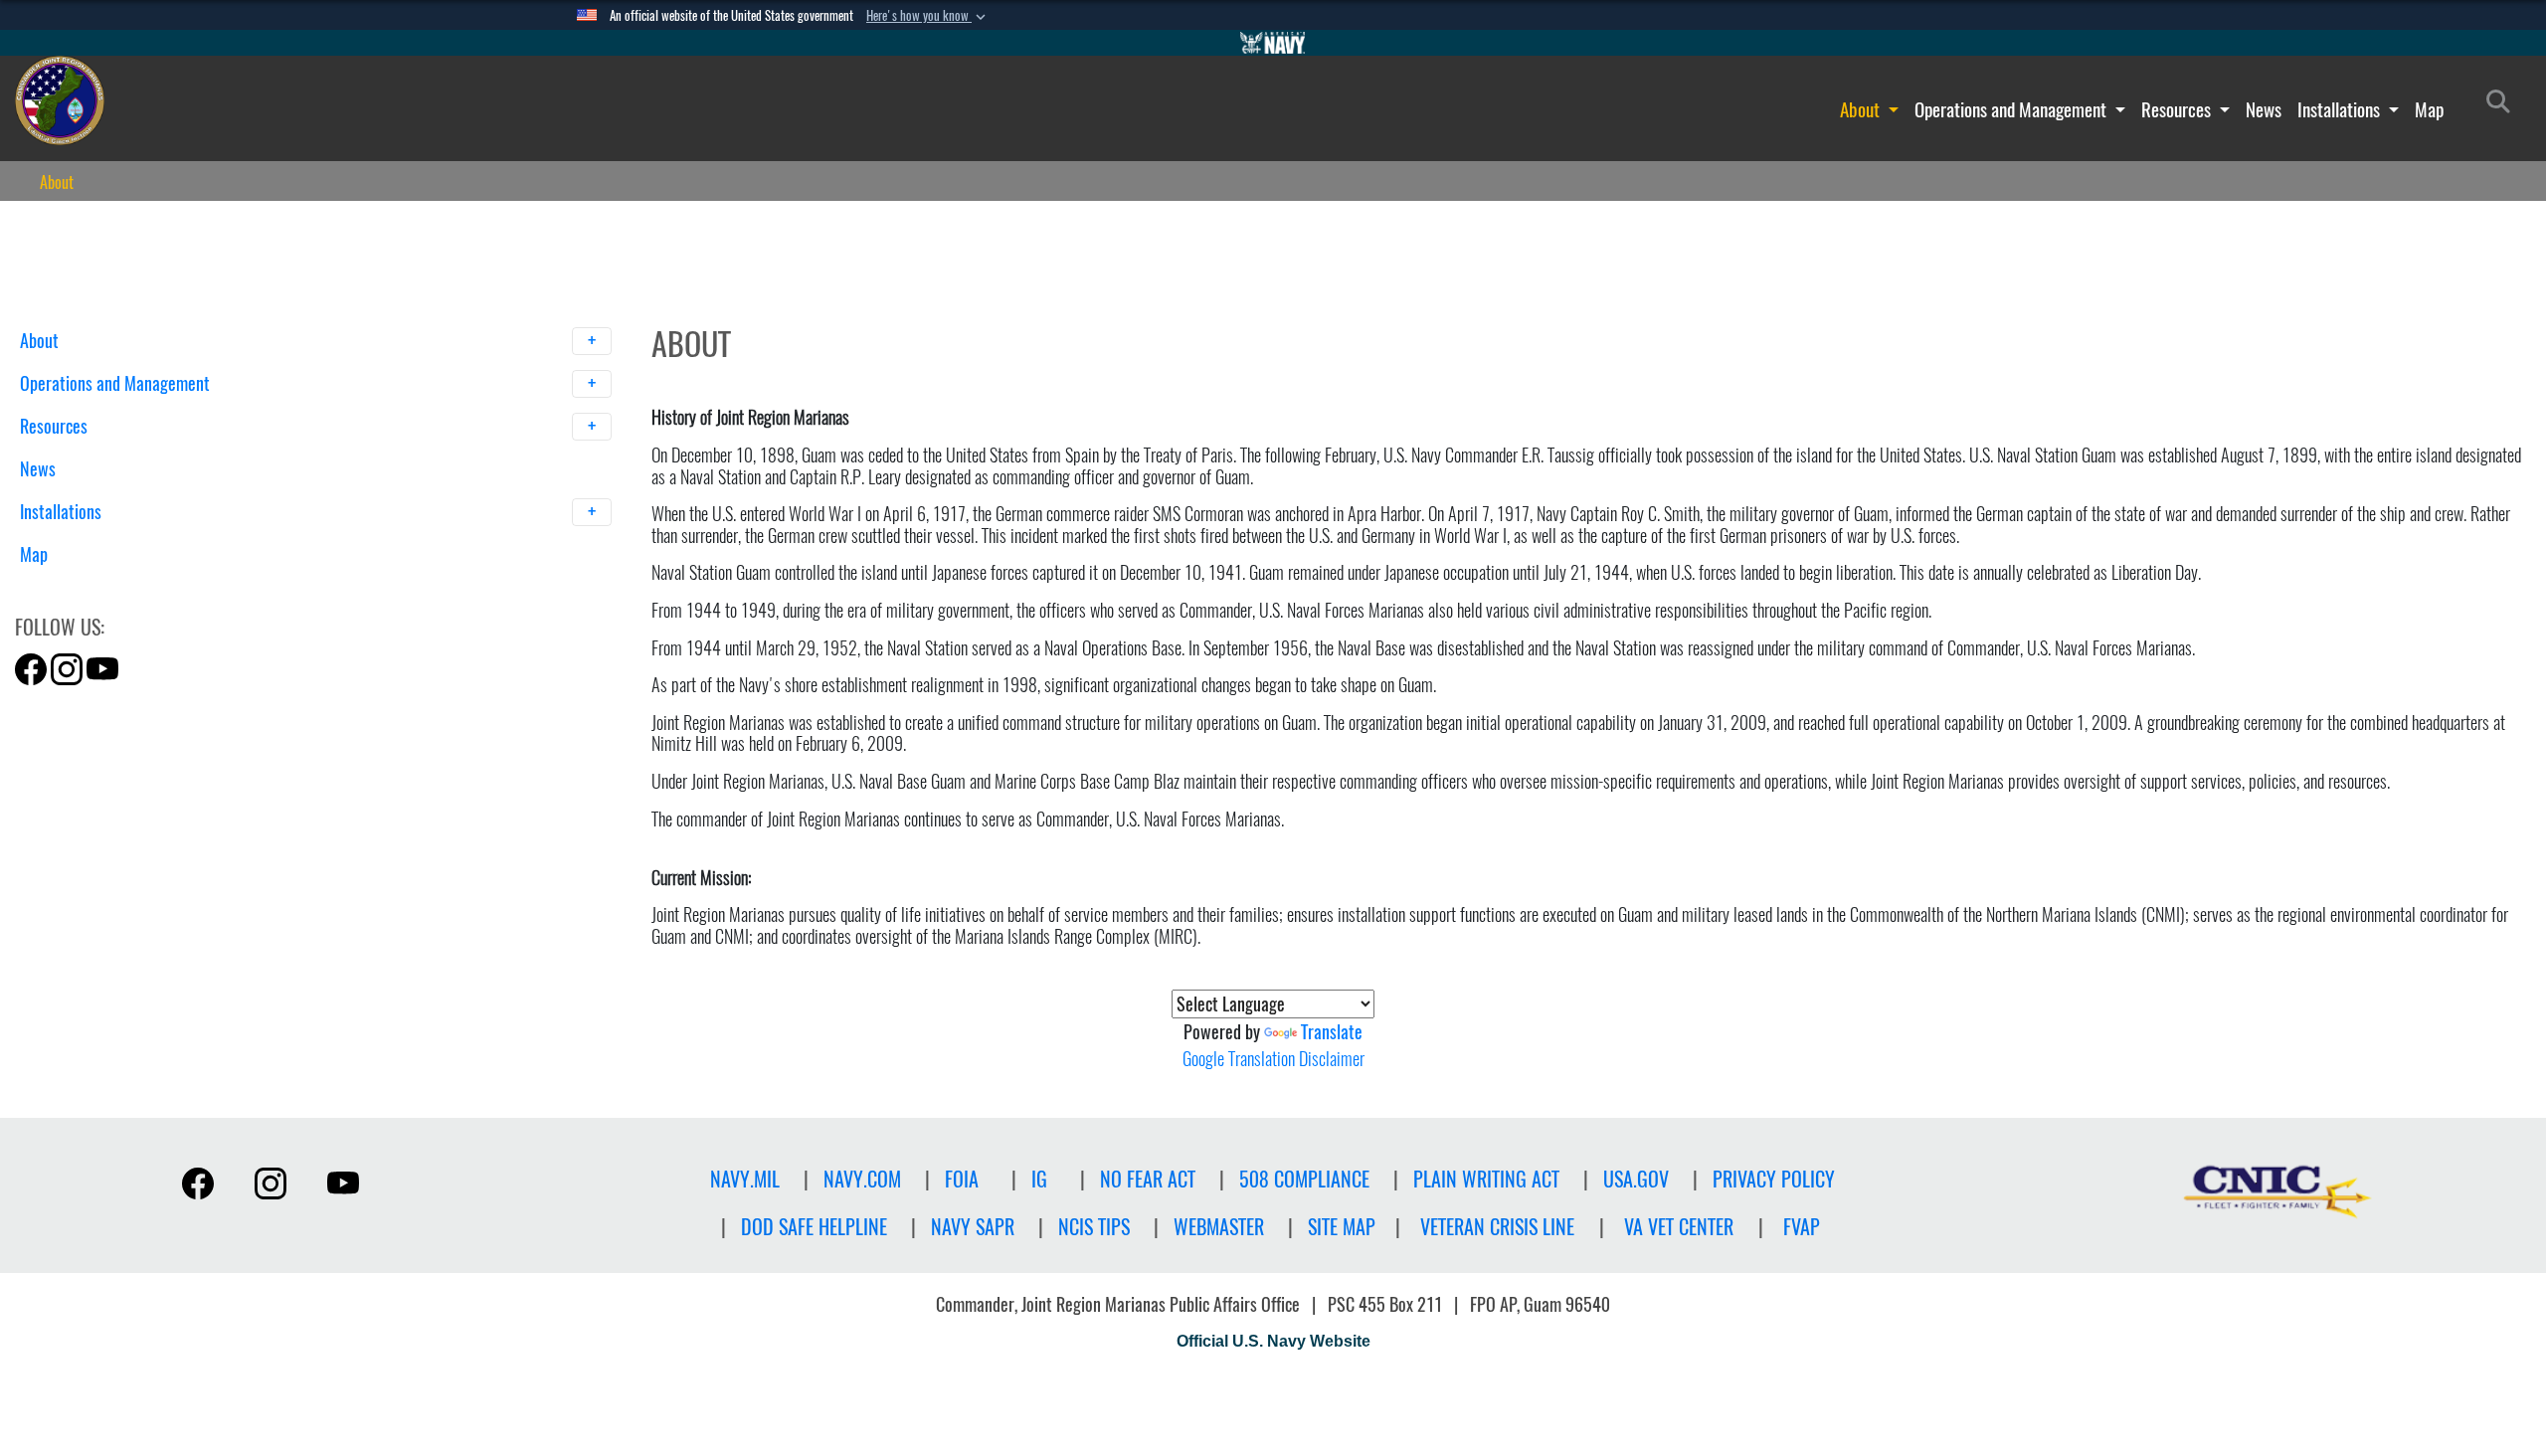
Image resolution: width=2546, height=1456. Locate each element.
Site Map (1342, 1227)
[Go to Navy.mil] (1273, 43)
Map (2429, 109)
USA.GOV (1636, 1179)
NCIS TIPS (1094, 1227)
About (1862, 109)
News (2264, 109)
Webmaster (1219, 1227)
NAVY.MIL (745, 1179)
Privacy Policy (1774, 1179)
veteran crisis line (1497, 1227)
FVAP (1802, 1227)
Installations (2341, 109)
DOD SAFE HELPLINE (814, 1227)
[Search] (124, 589)
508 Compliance (1304, 1179)
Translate (1332, 1032)
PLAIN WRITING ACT (1486, 1179)
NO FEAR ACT (1148, 1179)
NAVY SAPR (973, 1227)
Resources (2178, 109)
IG (1039, 1179)
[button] (928, 16)
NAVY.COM (862, 1179)
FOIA (962, 1179)
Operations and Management (2012, 109)
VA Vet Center (1679, 1227)
